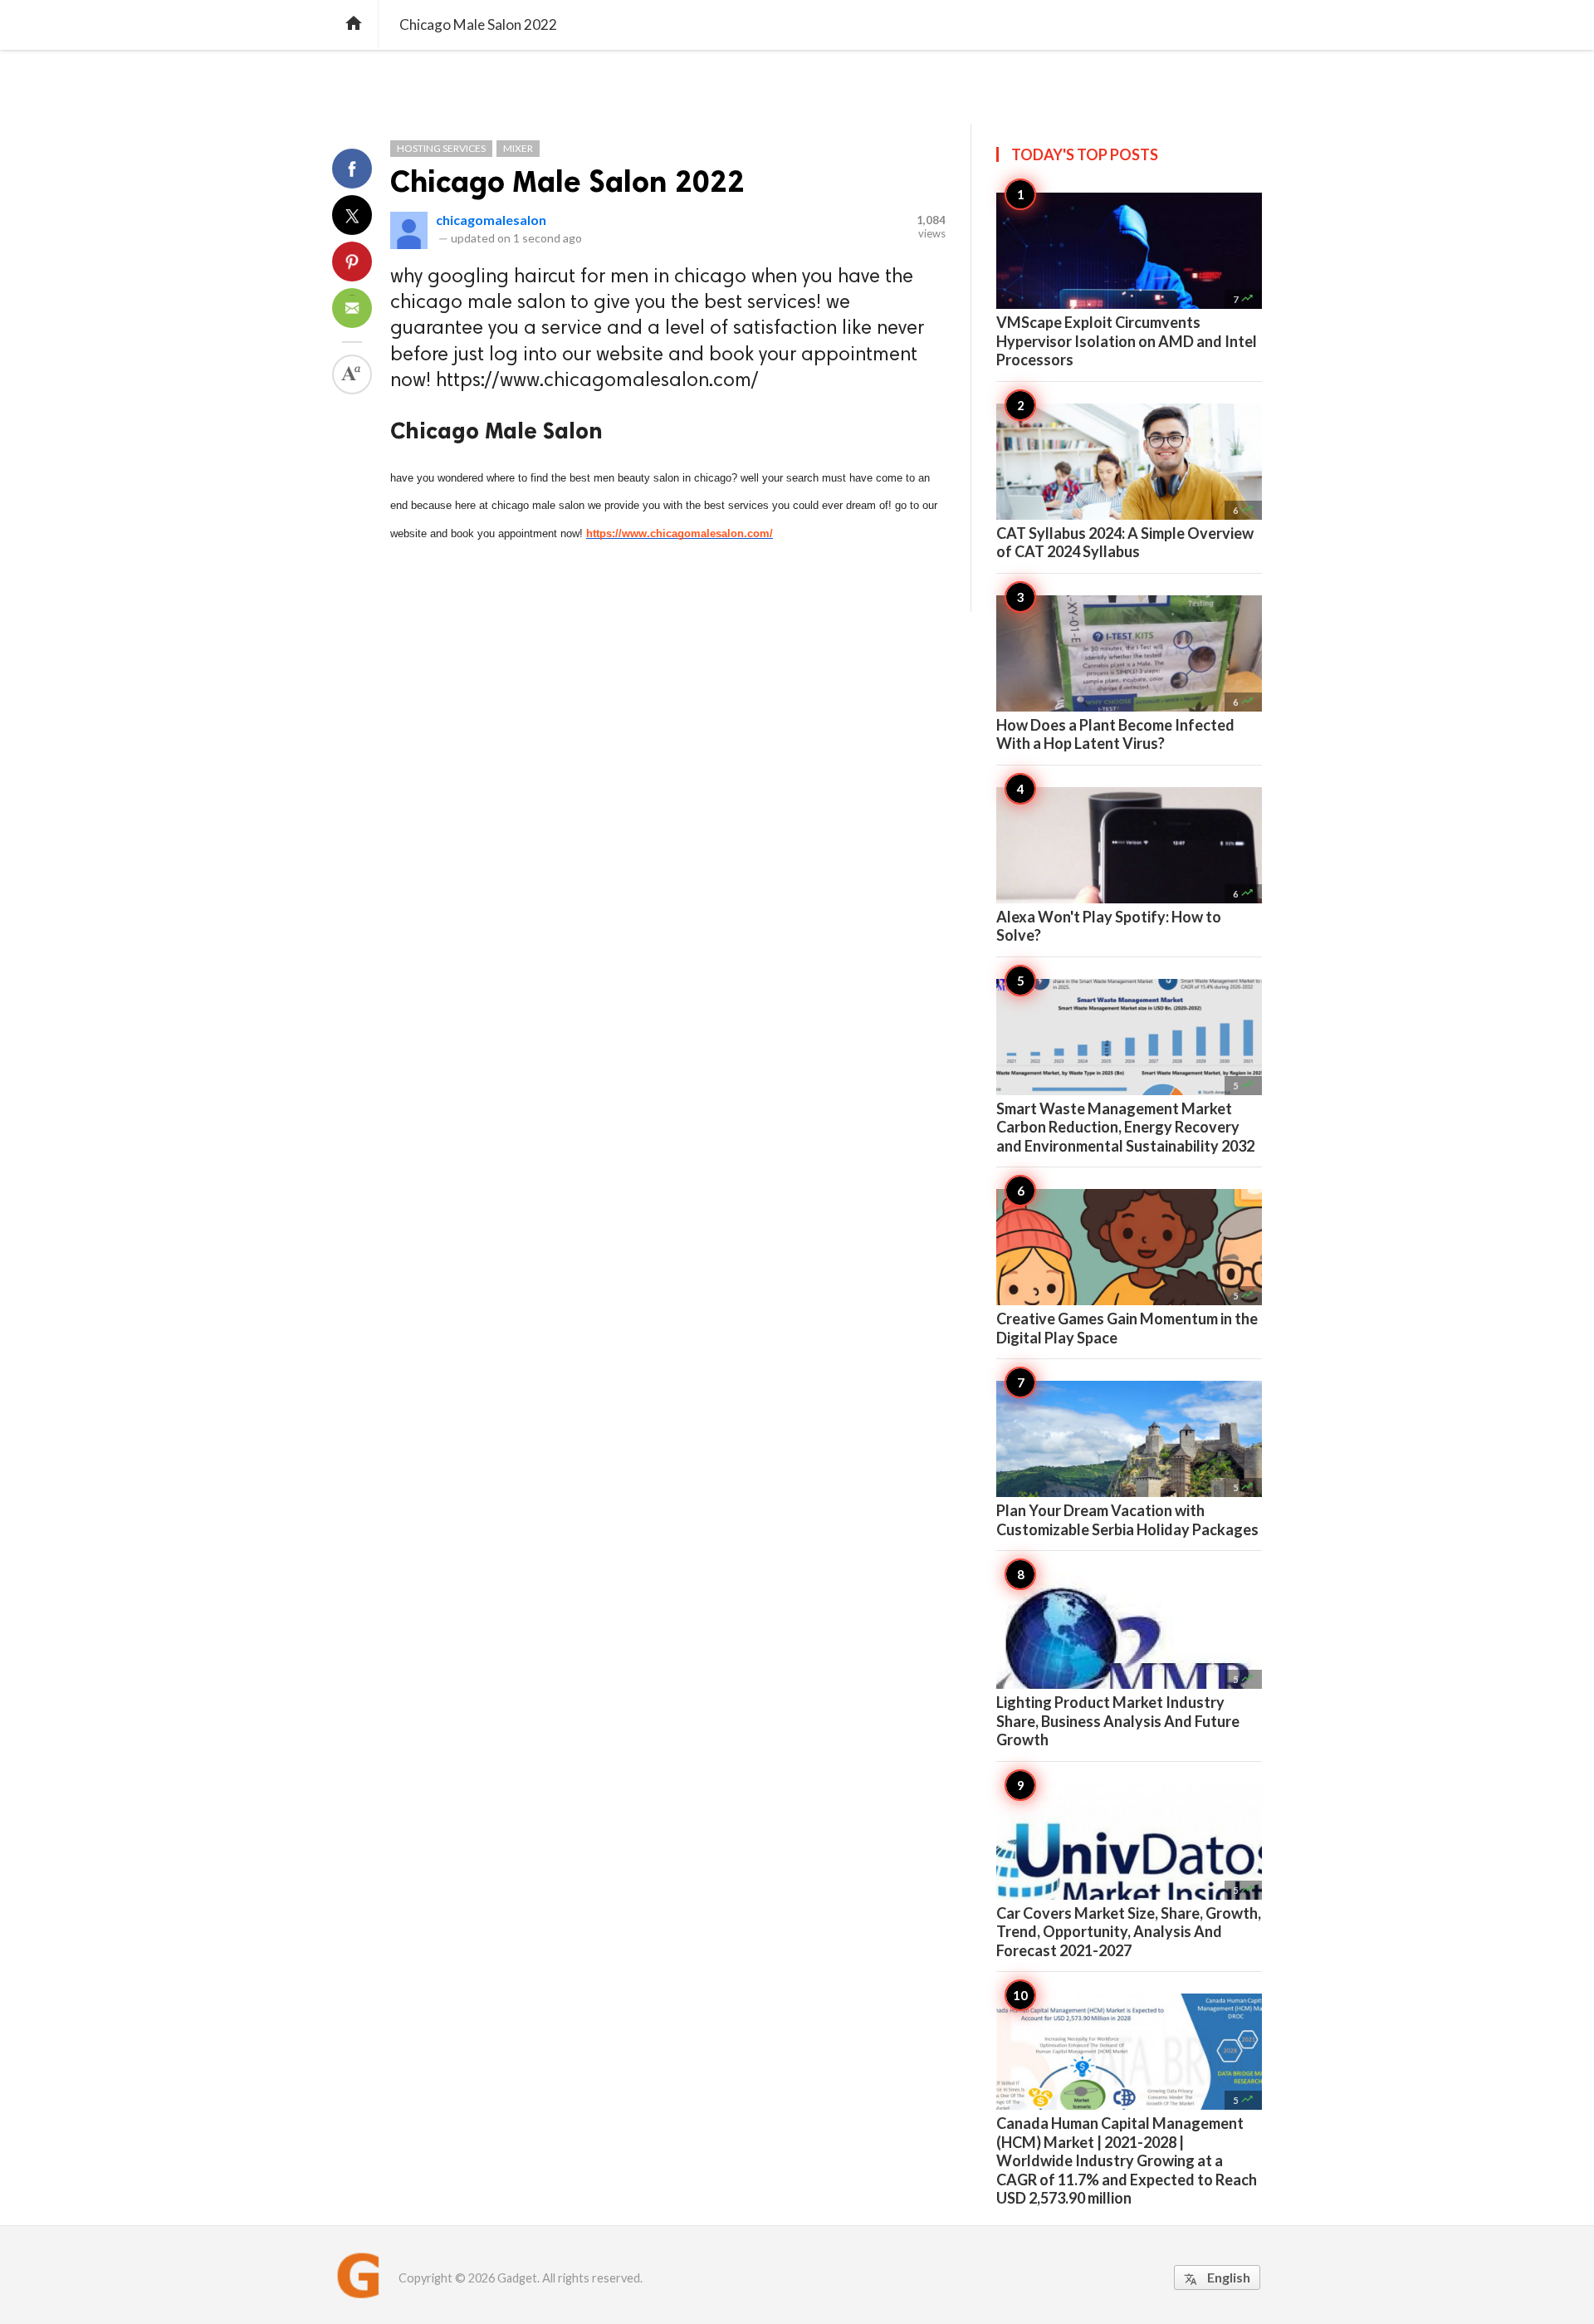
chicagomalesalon (491, 220)
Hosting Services (441, 148)
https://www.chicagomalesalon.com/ (680, 533)
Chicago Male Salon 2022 (567, 181)
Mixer (518, 148)
